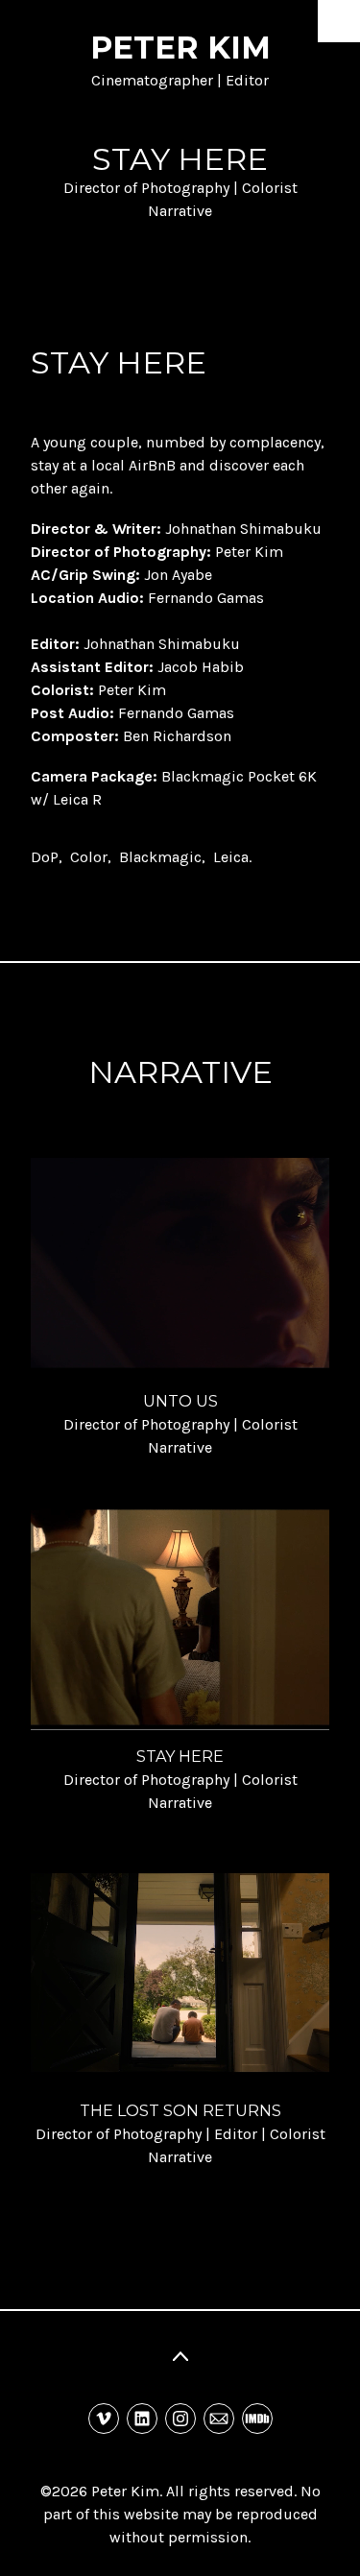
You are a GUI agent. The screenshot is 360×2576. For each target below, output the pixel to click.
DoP (45, 857)
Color (89, 857)
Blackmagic (160, 857)
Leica (231, 857)
